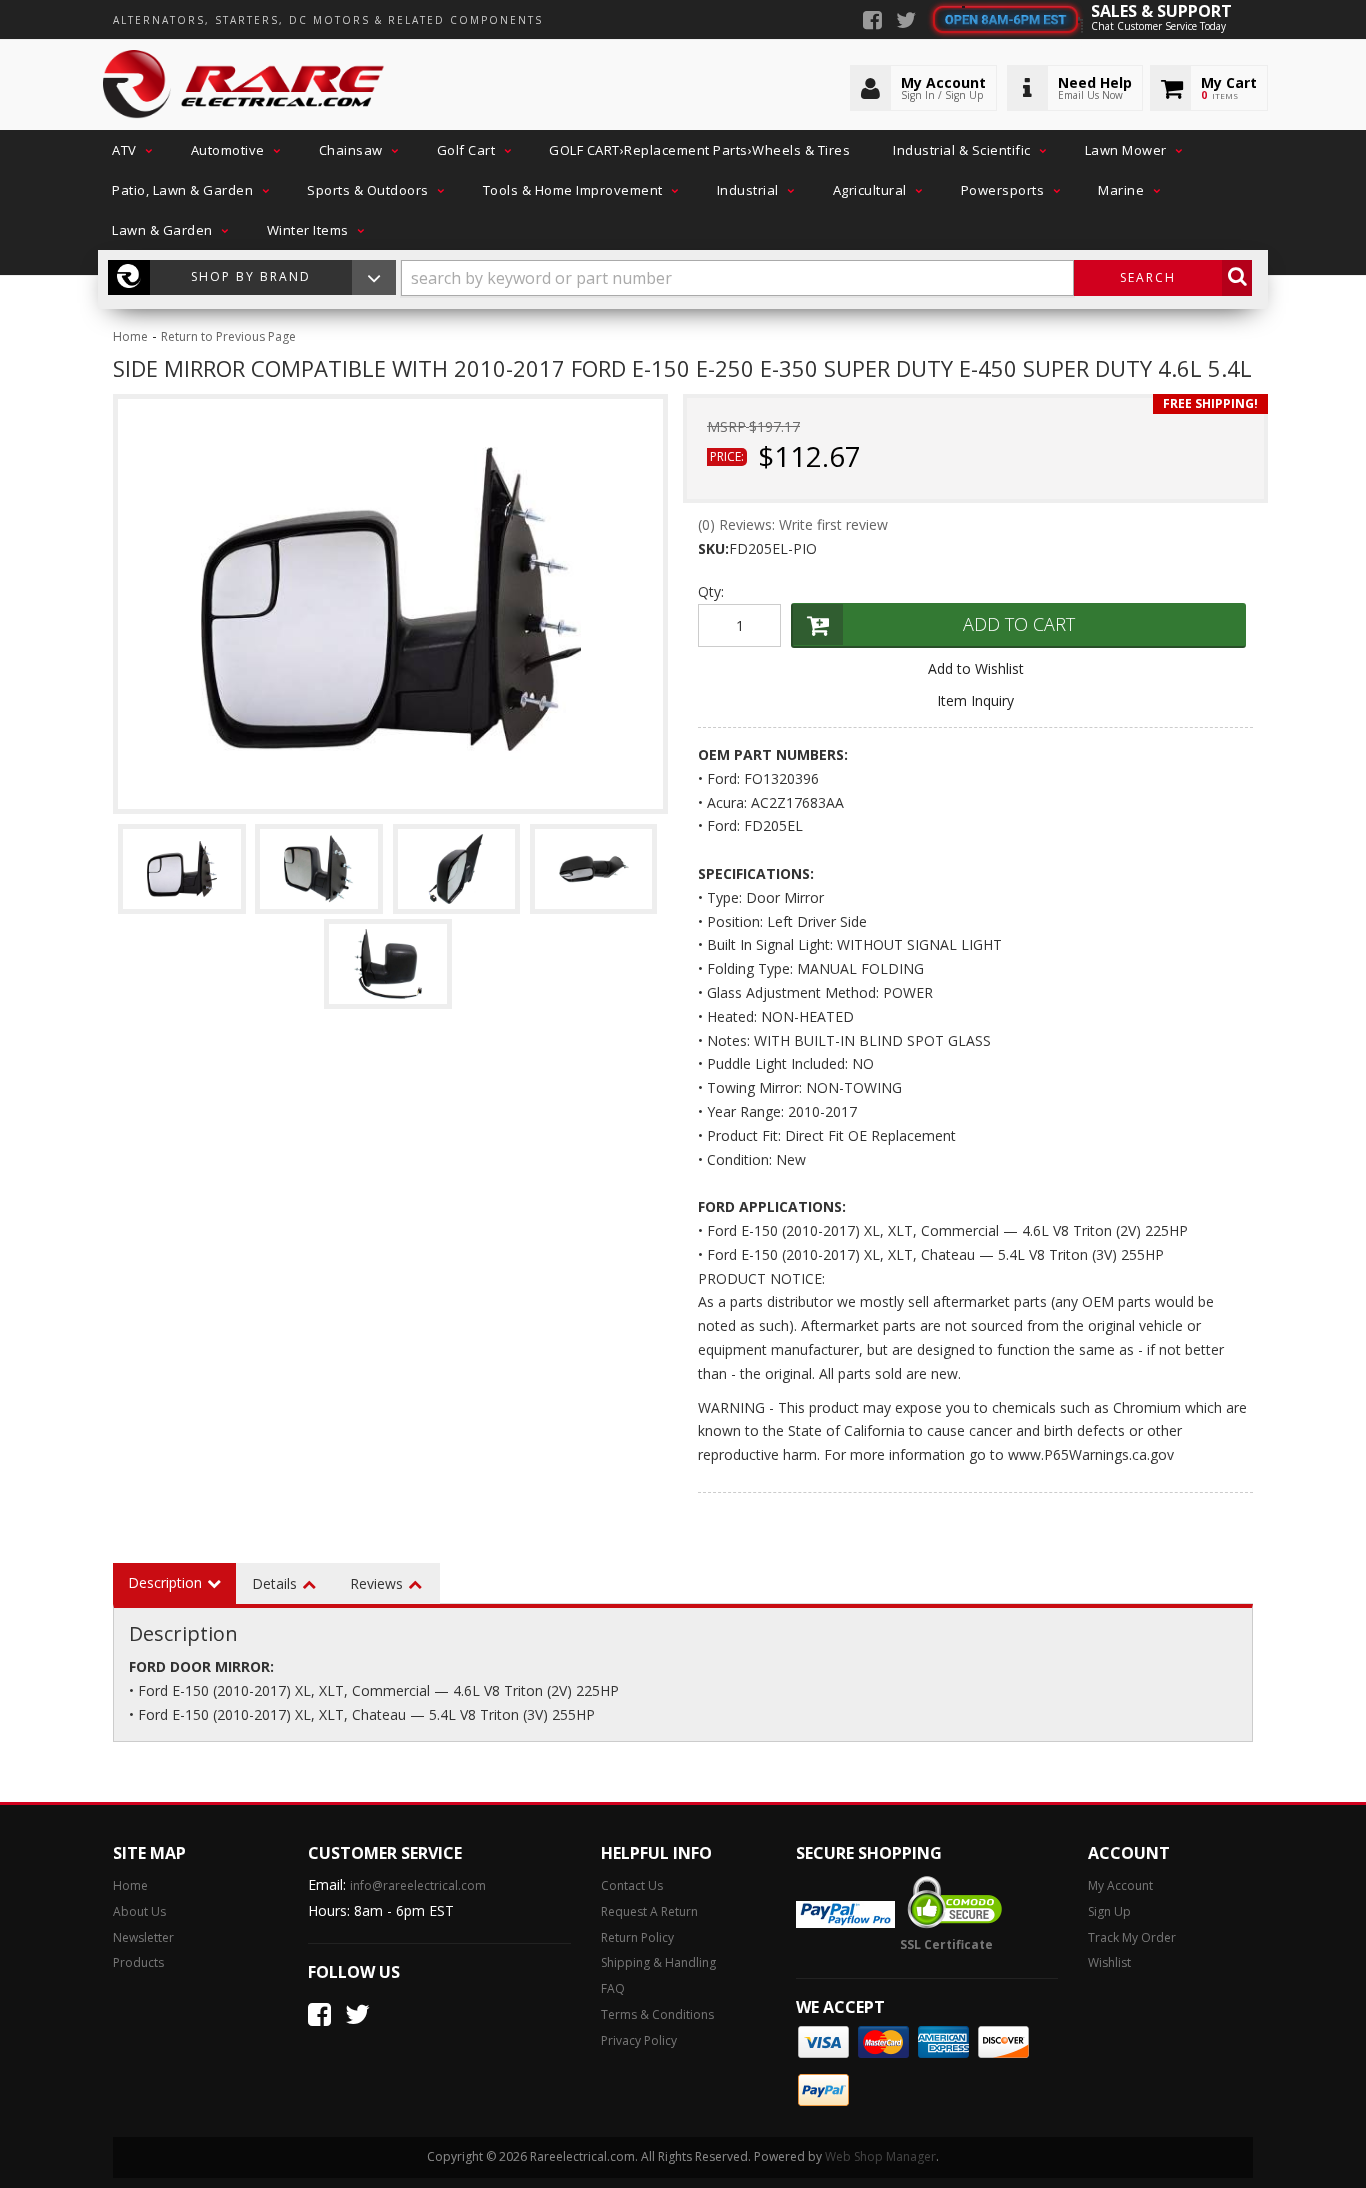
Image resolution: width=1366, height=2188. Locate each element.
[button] (130, 150)
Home (130, 336)
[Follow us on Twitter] (906, 22)
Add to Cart (1019, 624)
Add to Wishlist (976, 668)
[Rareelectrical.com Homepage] (244, 85)
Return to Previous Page (228, 336)
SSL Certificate (946, 1944)
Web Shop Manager (880, 2156)
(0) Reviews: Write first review (793, 524)
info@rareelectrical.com (418, 1885)
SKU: (713, 548)
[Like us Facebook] (872, 22)
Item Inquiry (975, 700)
